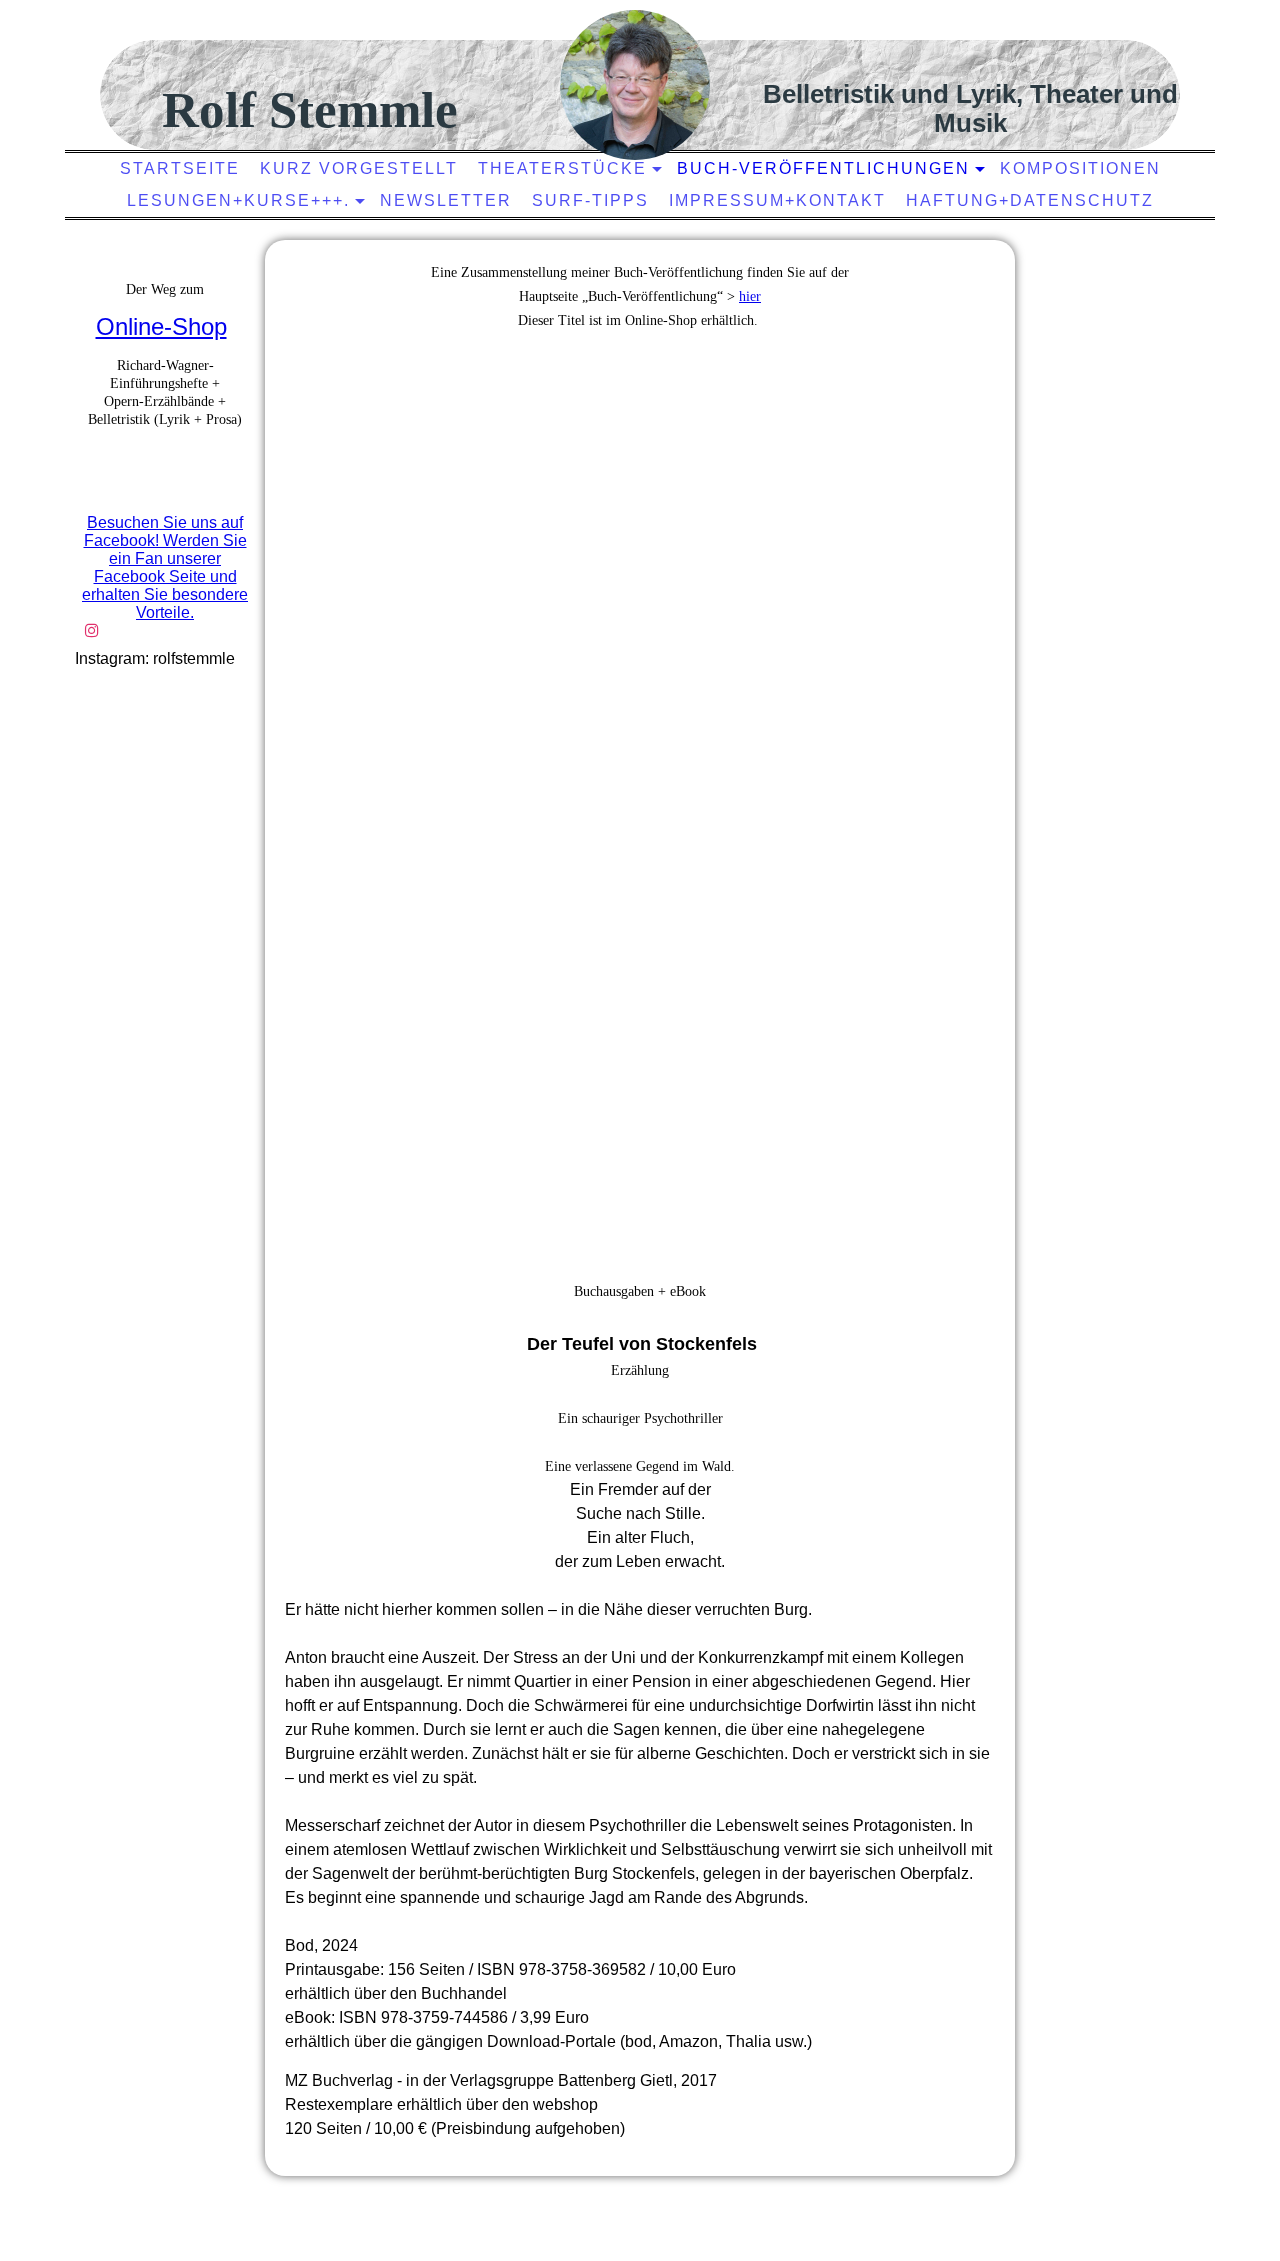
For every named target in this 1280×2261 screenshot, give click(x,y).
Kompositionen (1080, 168)
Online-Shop (161, 326)
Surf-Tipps (590, 200)
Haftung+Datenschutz (1030, 200)
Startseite (180, 168)
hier (750, 296)
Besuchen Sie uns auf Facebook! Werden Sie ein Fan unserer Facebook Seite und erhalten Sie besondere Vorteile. (165, 567)
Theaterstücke (562, 168)
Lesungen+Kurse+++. (238, 200)
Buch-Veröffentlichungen (823, 168)
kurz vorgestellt (359, 168)
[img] (635, 85)
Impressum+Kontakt (777, 200)
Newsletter (446, 200)
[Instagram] (92, 630)
